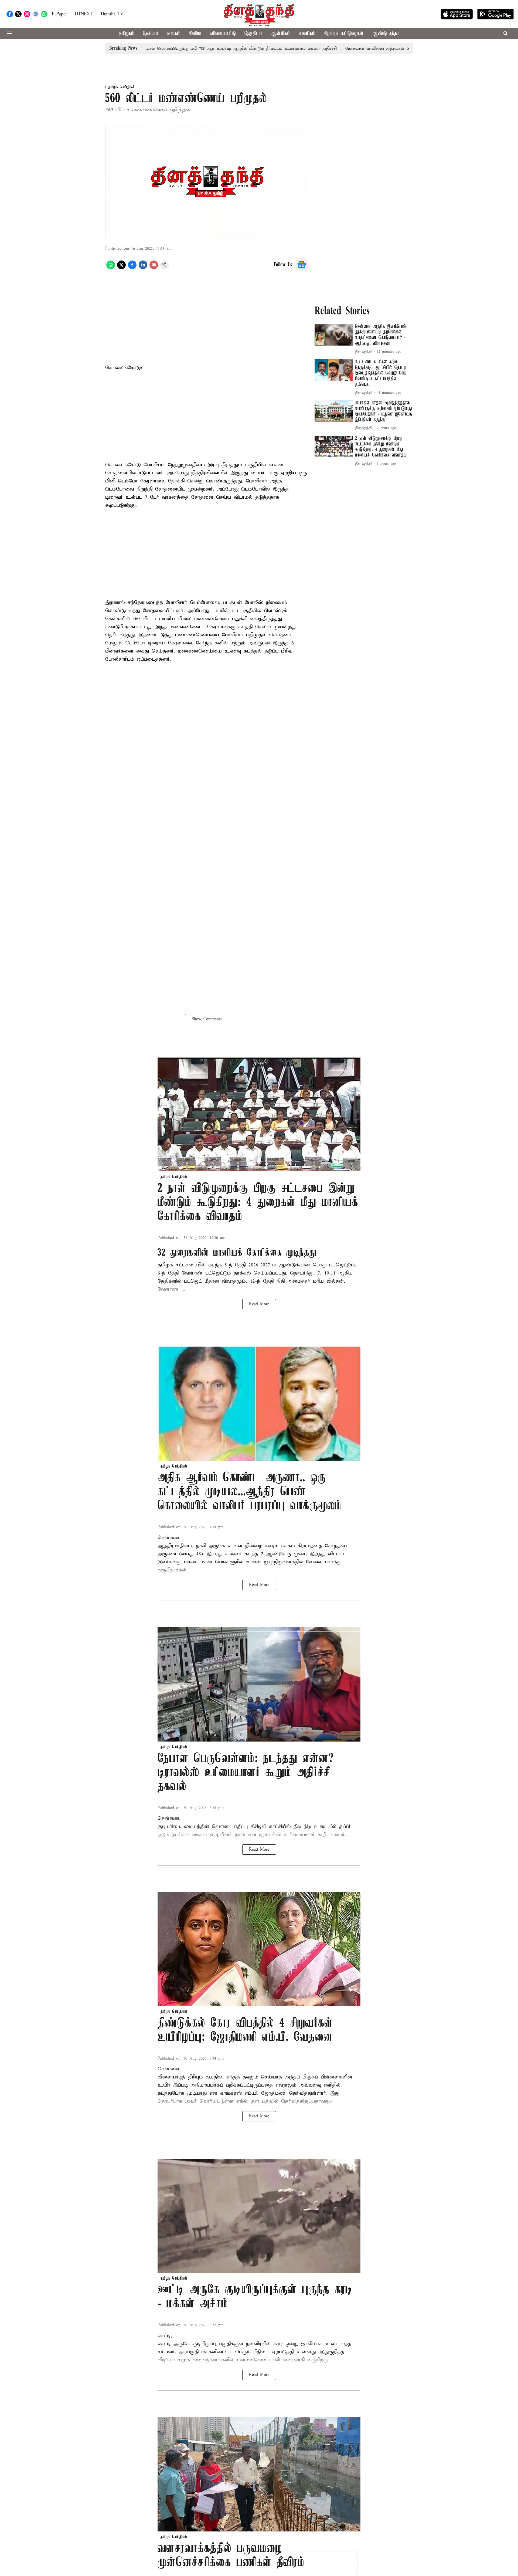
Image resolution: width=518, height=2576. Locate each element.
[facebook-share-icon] (132, 268)
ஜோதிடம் (253, 34)
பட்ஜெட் (193, 1281)
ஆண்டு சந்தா (386, 34)
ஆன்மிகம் (281, 34)
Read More (259, 1304)
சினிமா (195, 34)
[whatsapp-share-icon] (111, 268)
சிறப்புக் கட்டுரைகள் (344, 34)
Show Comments (207, 1019)
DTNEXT (84, 14)
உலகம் (174, 34)
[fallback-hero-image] (334, 335)
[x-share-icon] (121, 268)
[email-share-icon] (154, 268)
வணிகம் (307, 34)
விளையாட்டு (223, 34)
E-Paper (59, 14)
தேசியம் (151, 34)
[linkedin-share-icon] (143, 268)
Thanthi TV (112, 14)
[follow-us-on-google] (302, 265)
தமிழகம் (126, 34)
